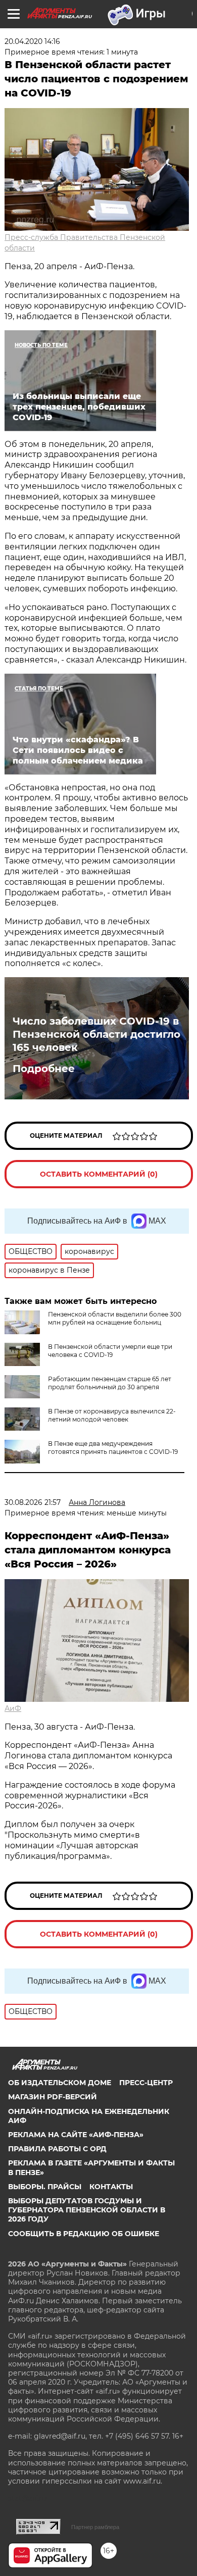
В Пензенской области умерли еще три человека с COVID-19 (110, 1351)
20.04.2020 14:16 (32, 41)
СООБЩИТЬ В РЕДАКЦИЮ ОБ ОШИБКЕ (84, 2234)
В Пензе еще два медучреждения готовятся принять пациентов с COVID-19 (113, 1448)
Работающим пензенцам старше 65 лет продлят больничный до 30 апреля (110, 1383)
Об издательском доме (60, 2083)
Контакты (111, 2187)
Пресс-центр (146, 2083)
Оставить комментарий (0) (99, 1174)
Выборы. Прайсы (45, 2187)
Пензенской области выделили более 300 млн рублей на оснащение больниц (115, 1318)
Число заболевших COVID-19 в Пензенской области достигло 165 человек (96, 1034)
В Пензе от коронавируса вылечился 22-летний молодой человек (112, 1415)
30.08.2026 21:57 (33, 1502)
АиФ (13, 1708)
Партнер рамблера (95, 2527)
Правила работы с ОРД (57, 2149)
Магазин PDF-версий (53, 2097)
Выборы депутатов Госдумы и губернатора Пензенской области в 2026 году (87, 2210)
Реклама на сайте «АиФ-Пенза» (76, 2135)
